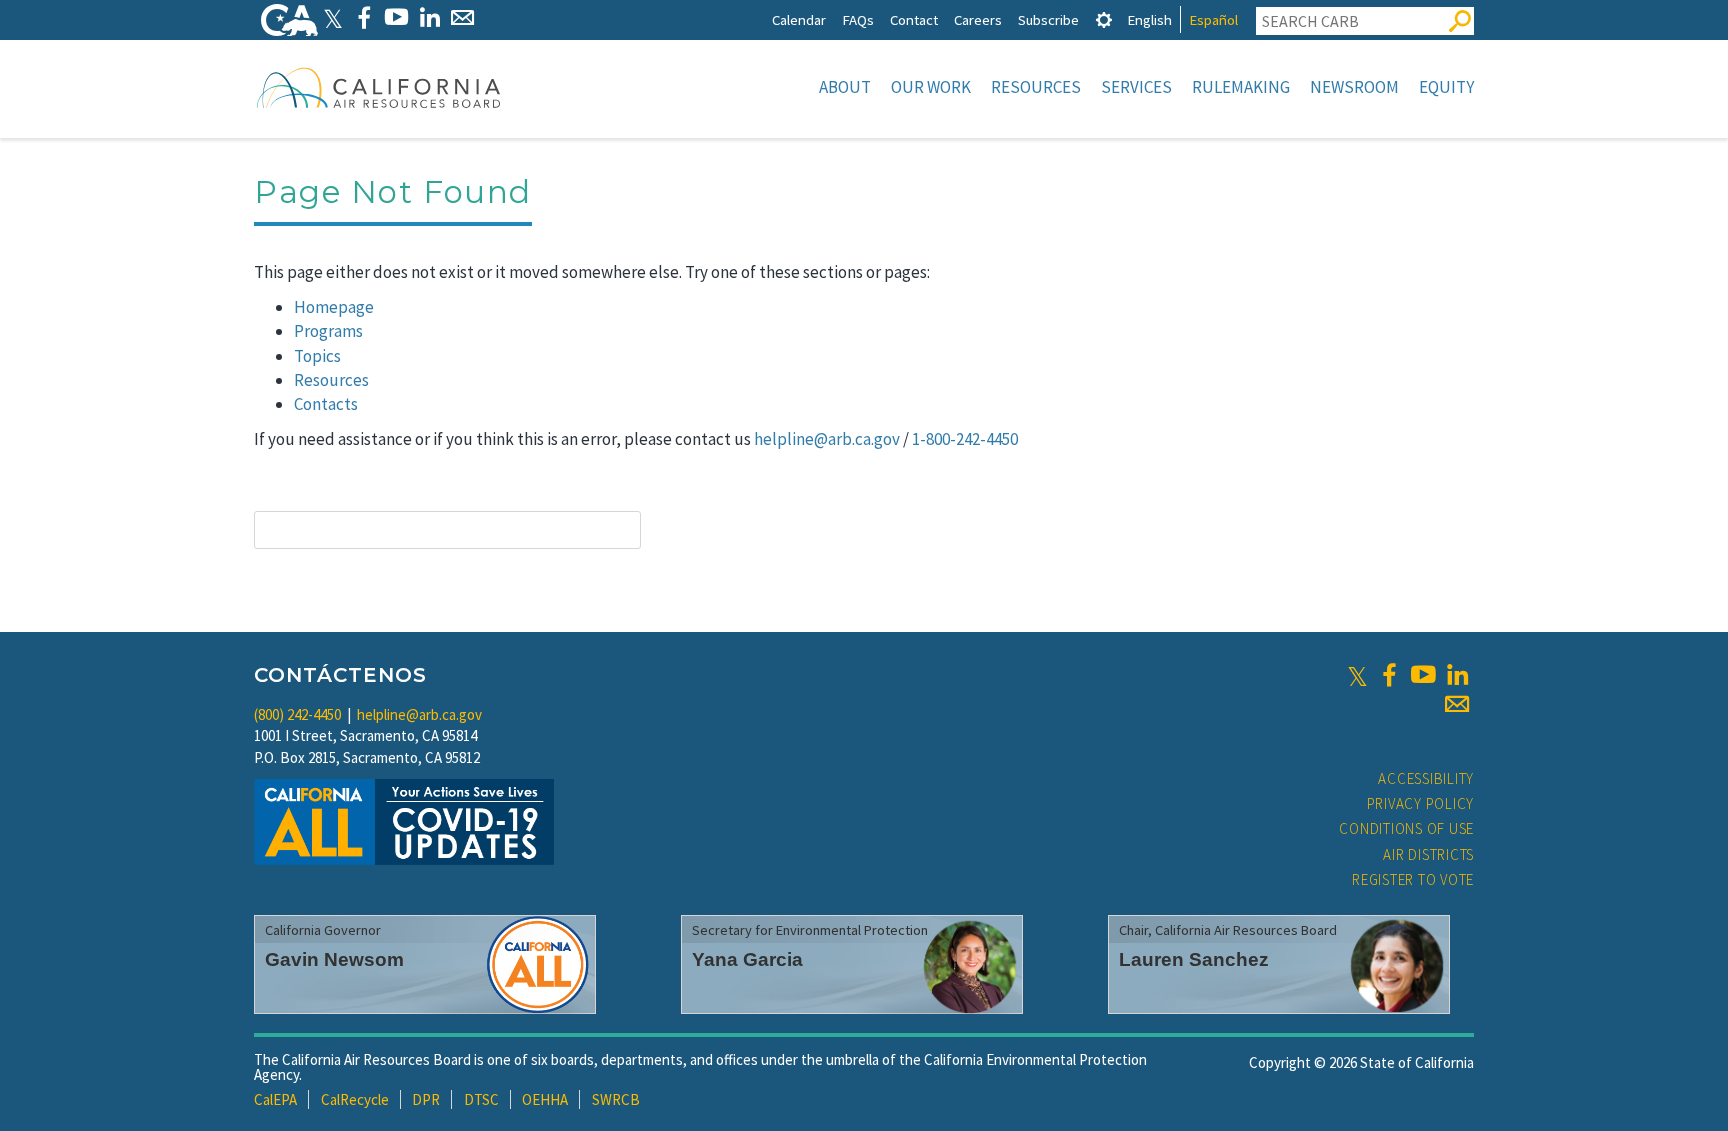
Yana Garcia (747, 959)
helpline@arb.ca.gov (827, 439)
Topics (317, 356)
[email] (1457, 704)
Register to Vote (1413, 879)
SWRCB (616, 1099)
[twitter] (1357, 675)
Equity (1446, 87)
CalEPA (275, 1099)
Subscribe (1048, 19)
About (845, 87)
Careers (978, 19)
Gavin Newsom (334, 959)
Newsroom (1354, 87)
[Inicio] (379, 87)
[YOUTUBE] (396, 17)
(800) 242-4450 (297, 714)
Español (1213, 19)
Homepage (334, 307)
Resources (1036, 87)
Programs (328, 331)
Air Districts (1428, 854)
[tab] (1104, 19)
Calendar (799, 19)
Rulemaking (1241, 87)
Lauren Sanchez (1194, 959)
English (1149, 19)
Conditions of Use (1406, 828)
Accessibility (1426, 778)
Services (1136, 87)
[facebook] (1389, 675)
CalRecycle (355, 1099)
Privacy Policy (1421, 803)
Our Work (931, 87)
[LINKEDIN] (429, 17)
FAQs (858, 19)
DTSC (481, 1099)
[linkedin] (1457, 675)
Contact (914, 19)
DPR (426, 1099)
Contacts (326, 404)
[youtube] (1423, 675)
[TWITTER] (333, 17)
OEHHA (545, 1099)
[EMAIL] (462, 17)
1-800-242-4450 (965, 439)
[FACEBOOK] (363, 17)
